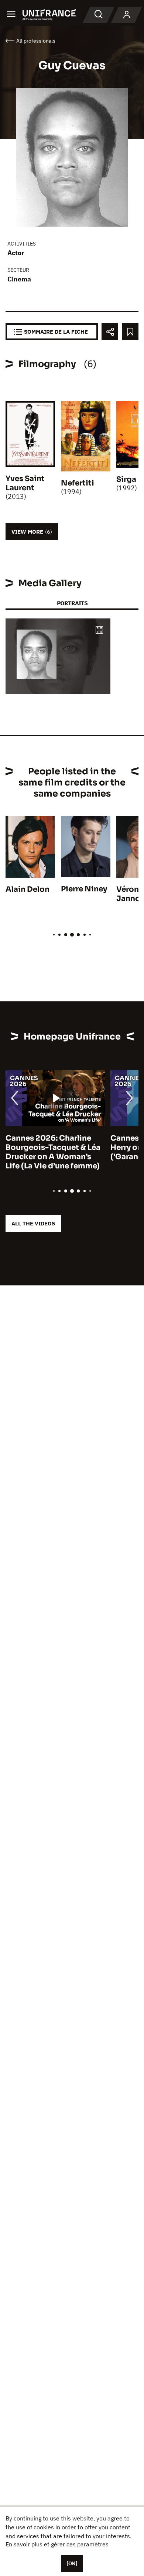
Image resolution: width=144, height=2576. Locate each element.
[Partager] (110, 332)
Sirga (126, 479)
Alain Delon (28, 889)
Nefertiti (78, 483)
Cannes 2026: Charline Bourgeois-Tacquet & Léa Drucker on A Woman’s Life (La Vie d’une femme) (53, 1152)
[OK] (72, 2563)
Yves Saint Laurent (25, 483)
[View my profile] (127, 15)
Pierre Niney (84, 889)
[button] (99, 630)
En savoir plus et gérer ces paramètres (57, 2544)
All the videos (33, 1223)
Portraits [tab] (72, 603)
